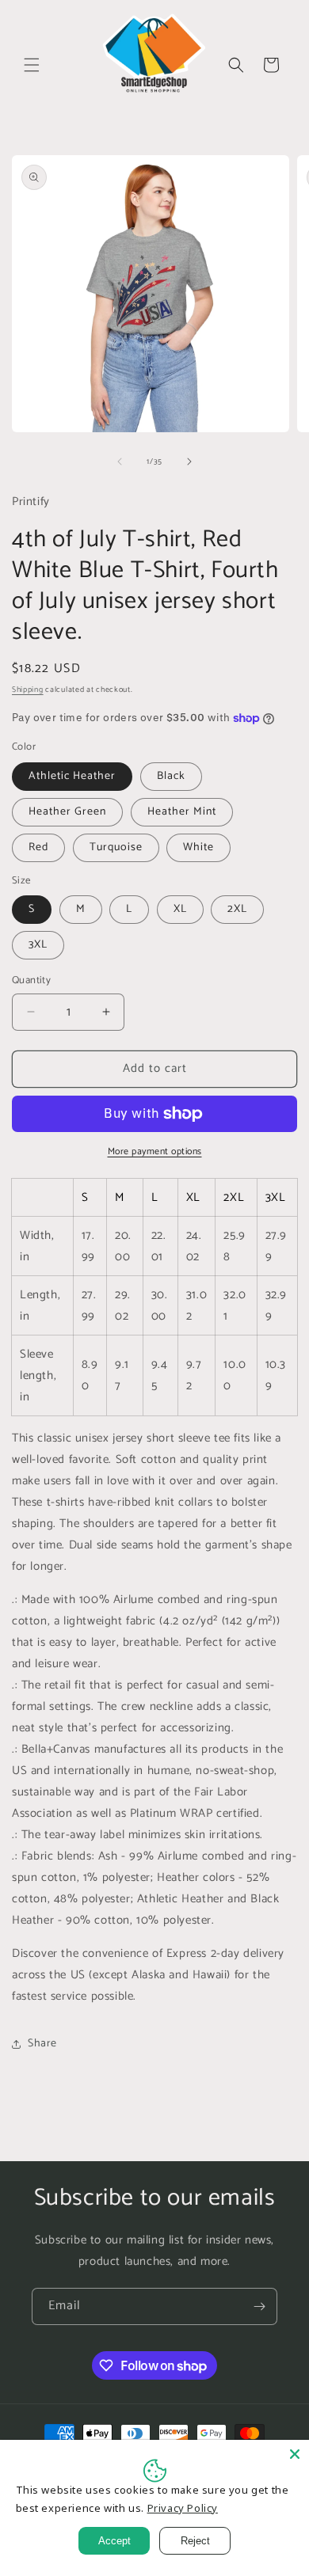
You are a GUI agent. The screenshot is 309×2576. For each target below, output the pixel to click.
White (198, 847)
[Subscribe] (259, 2306)
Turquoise (116, 847)
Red (38, 847)
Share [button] (42, 2044)
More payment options (155, 1152)
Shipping (28, 690)
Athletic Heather (72, 776)
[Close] (295, 2454)
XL (180, 909)
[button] (32, 65)
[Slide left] (120, 462)
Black (171, 776)
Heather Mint (182, 812)
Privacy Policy (183, 2508)
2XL (237, 909)
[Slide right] (189, 462)
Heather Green (67, 812)
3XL (38, 945)
